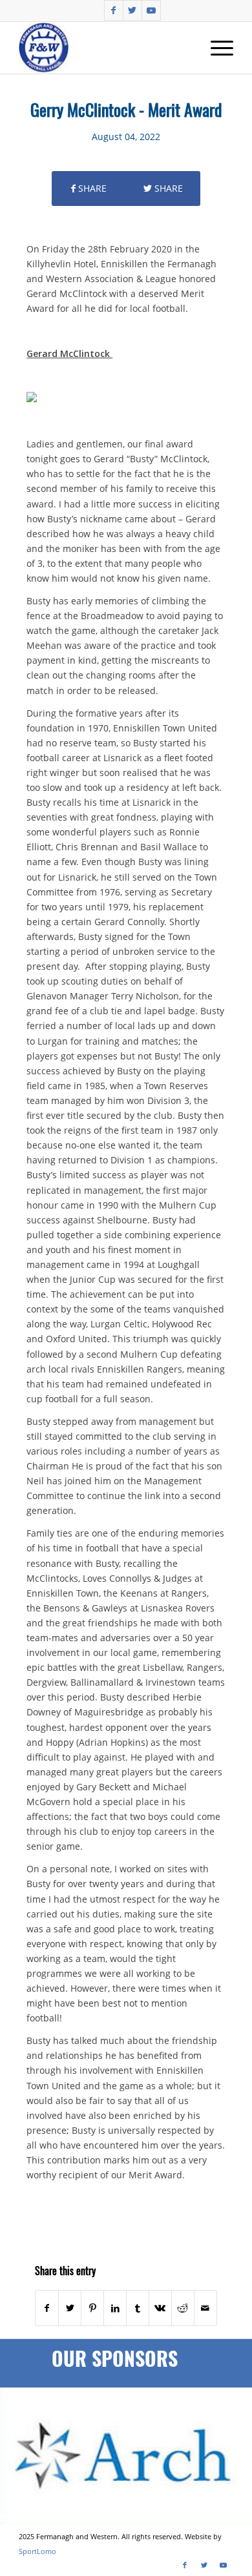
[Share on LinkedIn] (115, 2308)
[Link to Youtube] (151, 10)
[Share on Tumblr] (138, 2308)
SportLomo (37, 2551)
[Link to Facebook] (114, 10)
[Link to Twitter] (132, 10)
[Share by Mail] (205, 2308)
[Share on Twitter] (70, 2308)
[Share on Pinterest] (92, 2308)
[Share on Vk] (160, 2308)
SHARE (91, 188)
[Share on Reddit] (183, 2308)
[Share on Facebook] (47, 2308)
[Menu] (215, 48)
